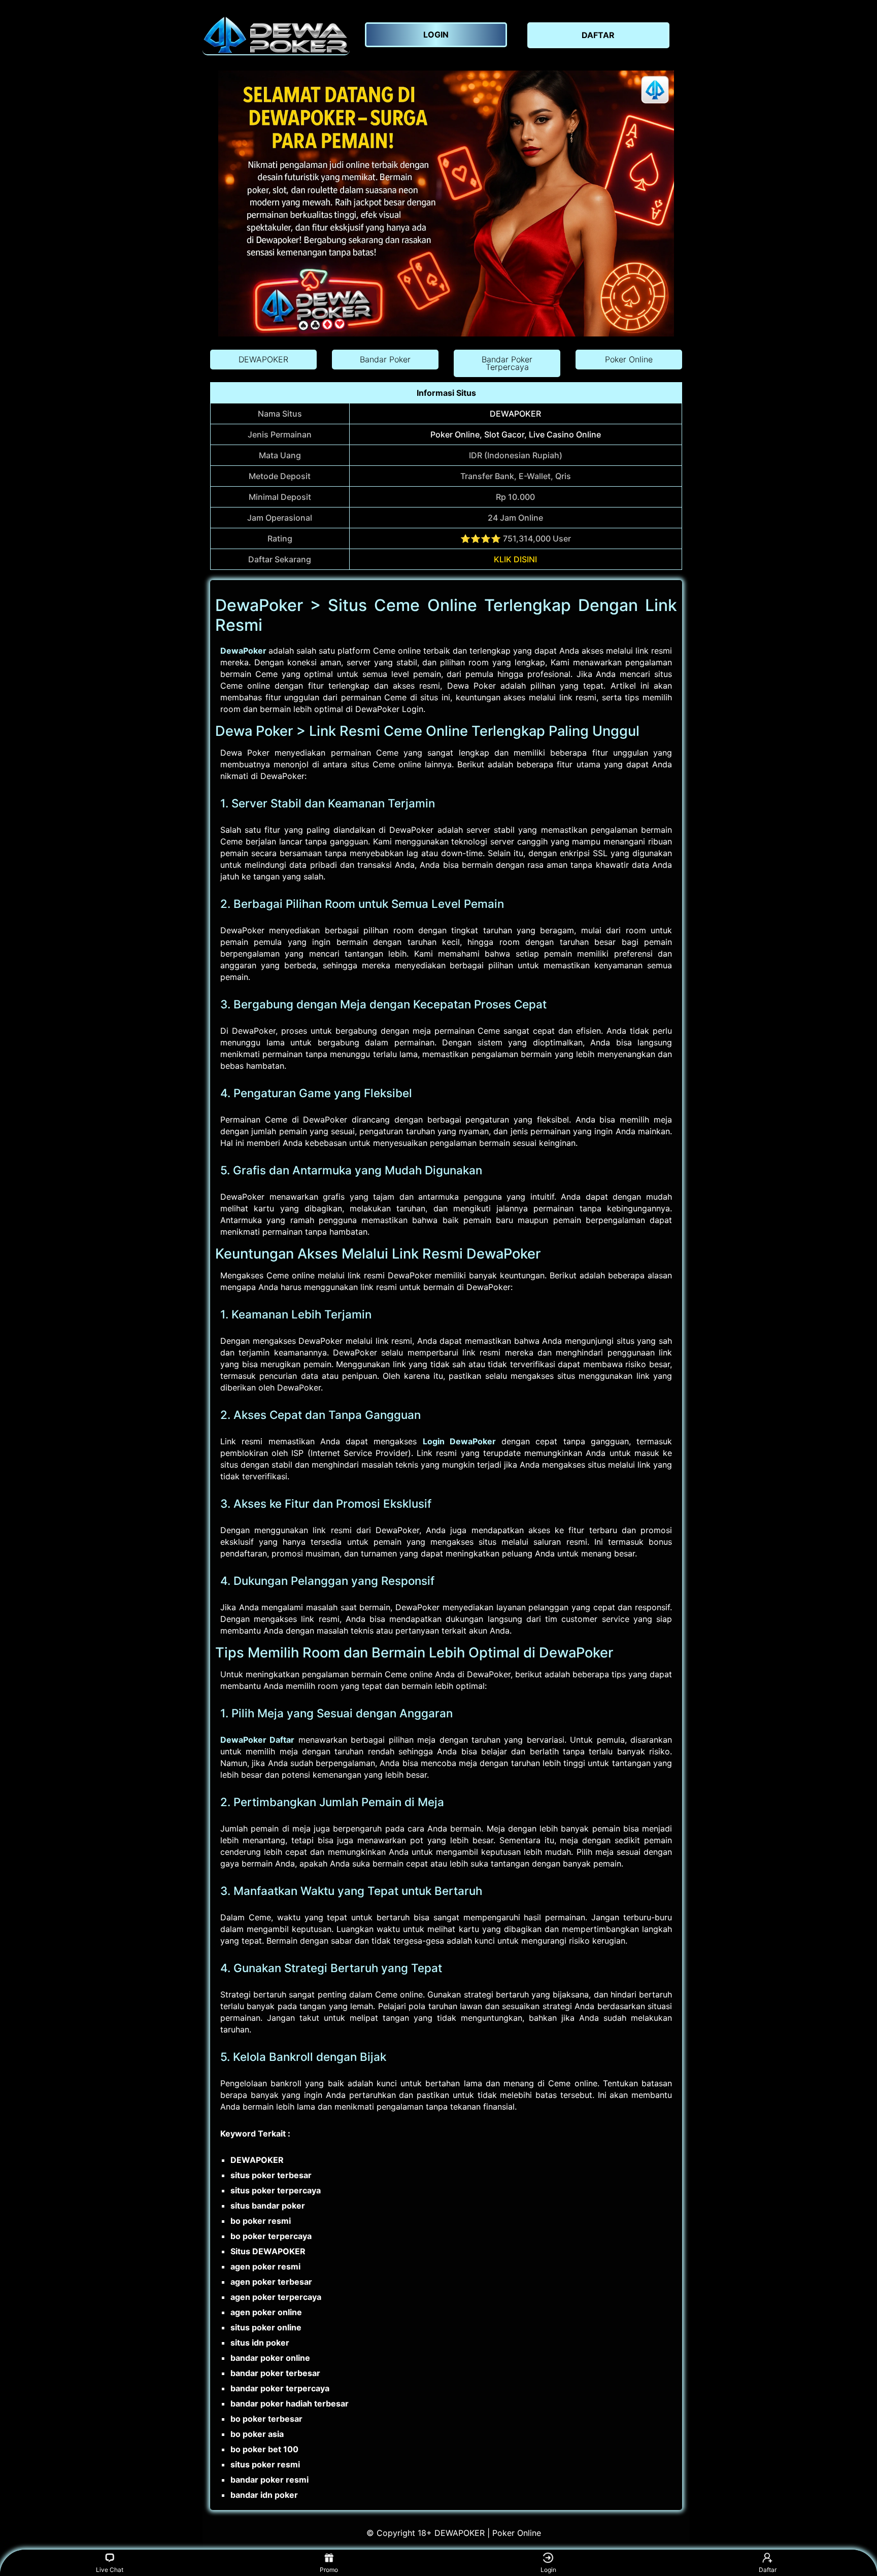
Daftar (768, 2570)
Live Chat (110, 2570)
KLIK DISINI (515, 559)
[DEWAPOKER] (276, 35)
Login (548, 2570)
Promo (329, 2570)
